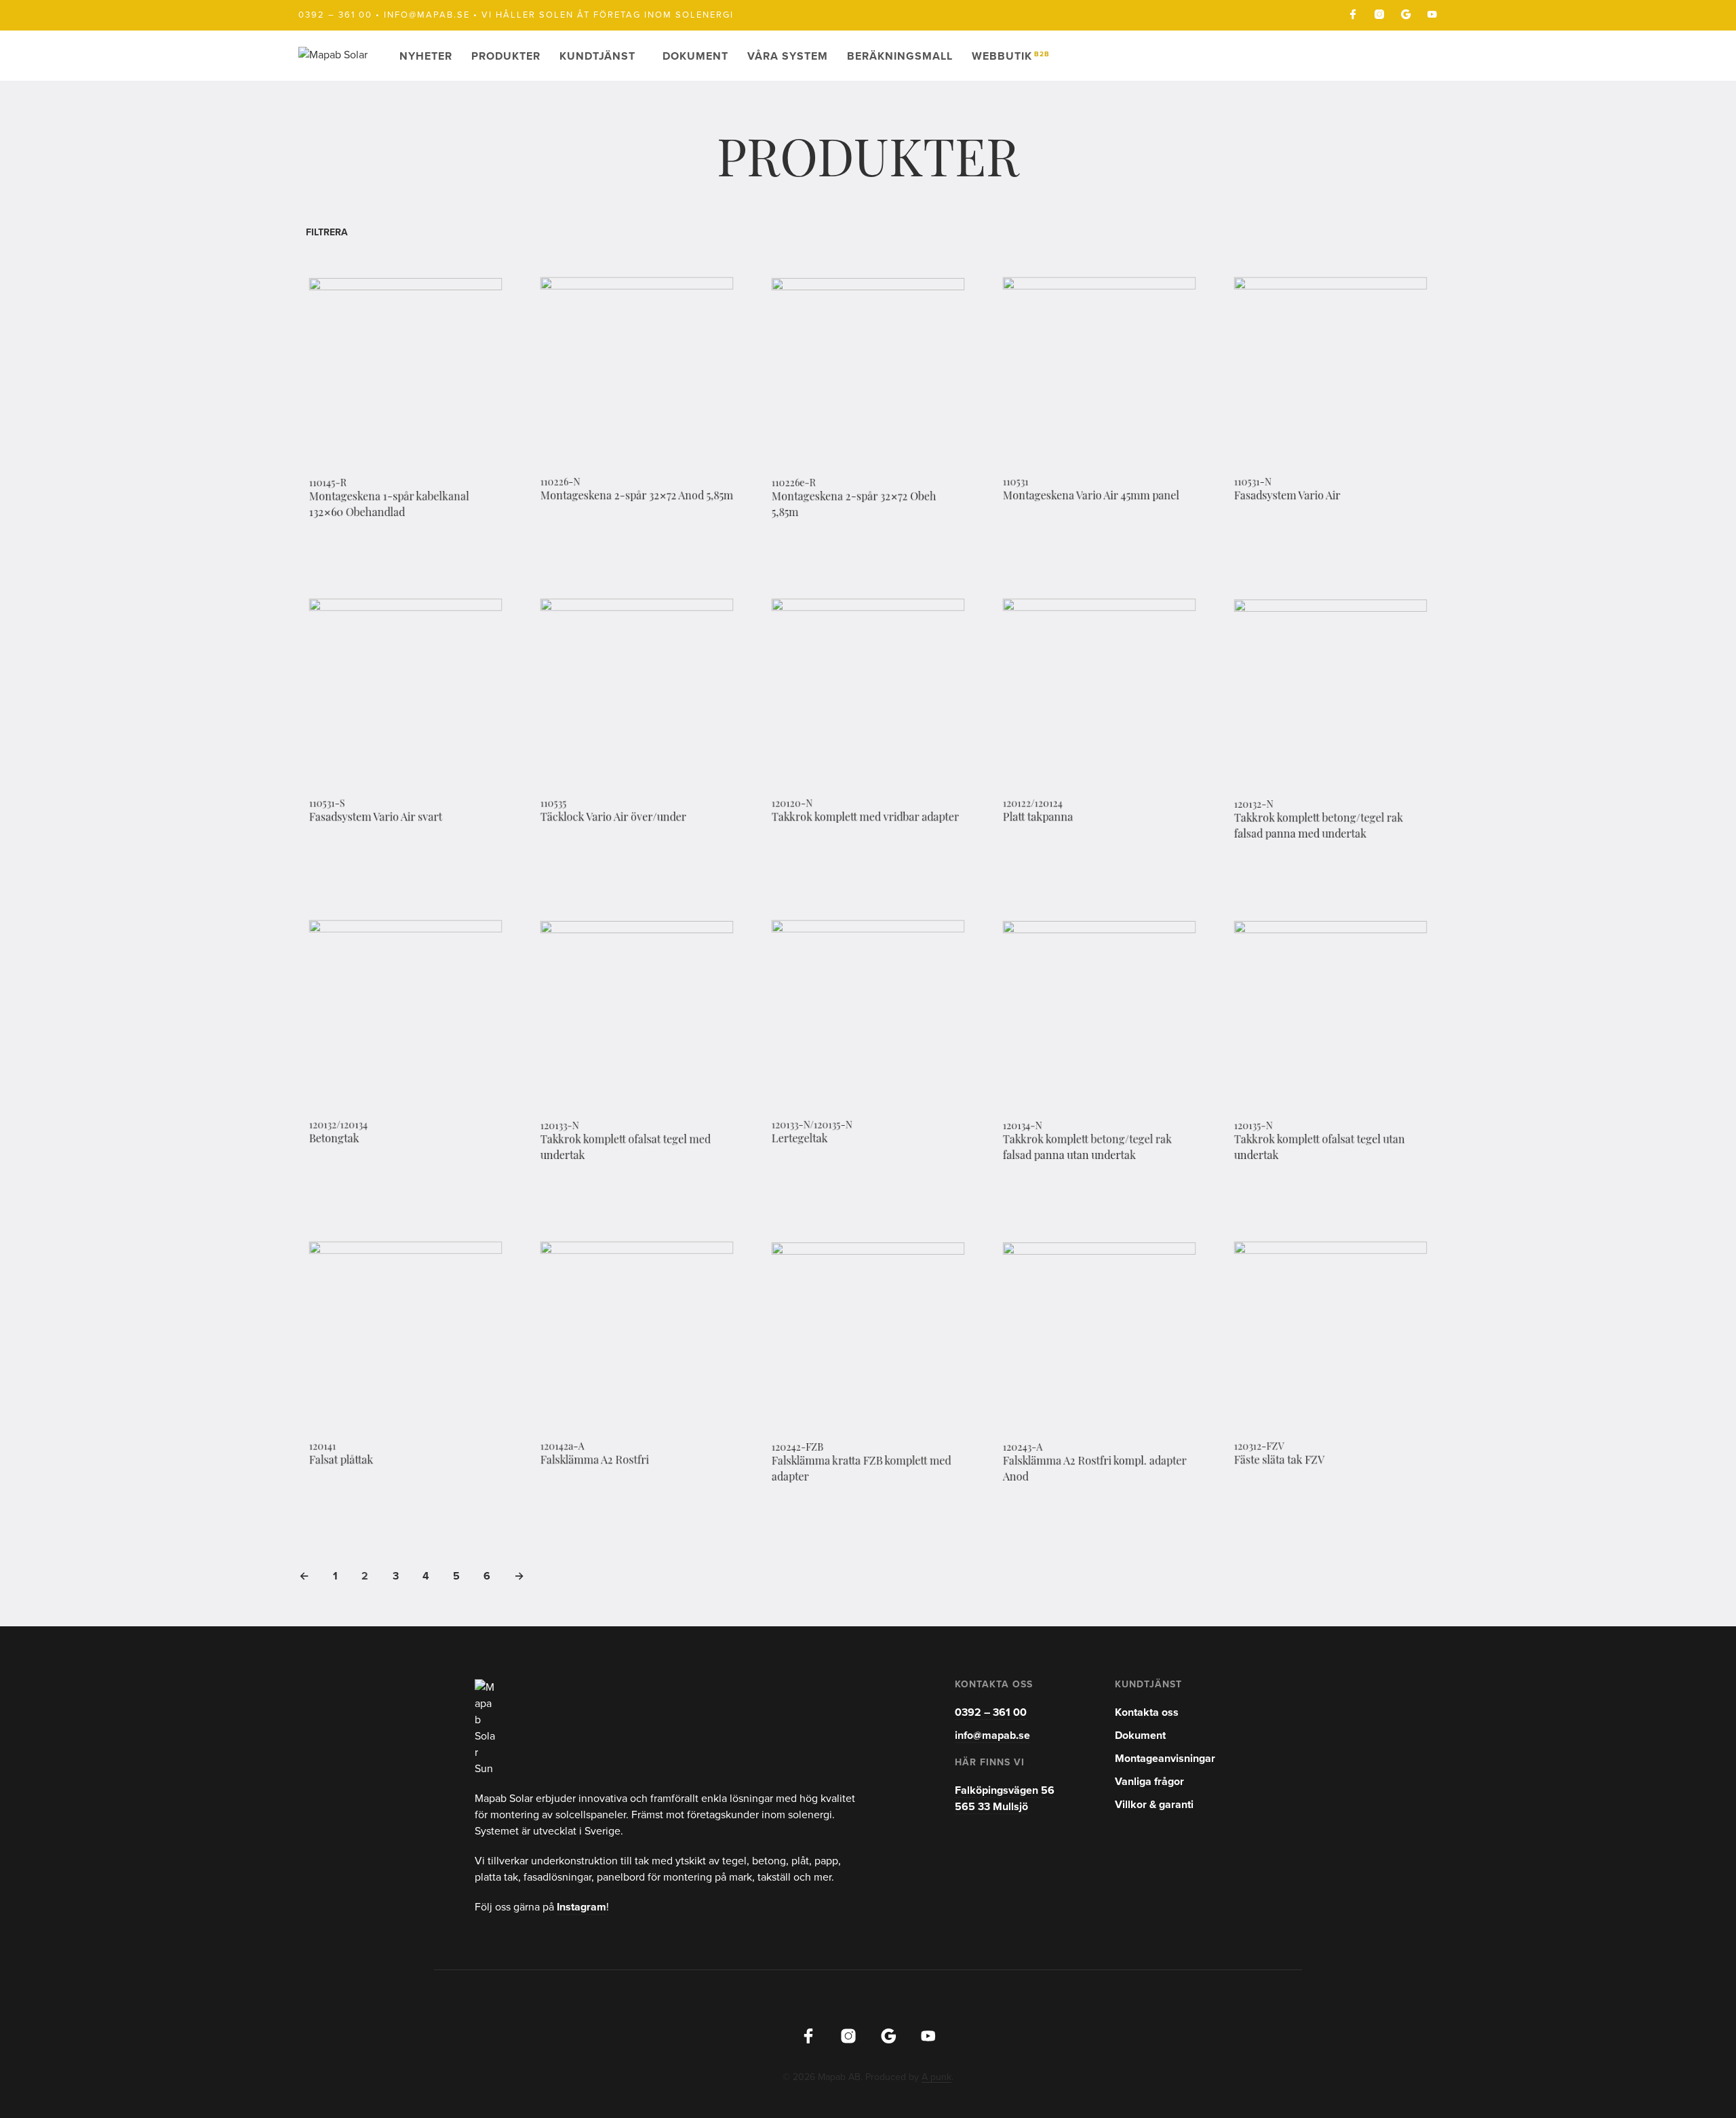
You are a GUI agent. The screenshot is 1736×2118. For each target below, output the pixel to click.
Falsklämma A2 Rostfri (595, 1462)
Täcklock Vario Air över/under (613, 819)
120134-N (1023, 1126)
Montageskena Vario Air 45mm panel (1091, 497)
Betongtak (334, 1140)
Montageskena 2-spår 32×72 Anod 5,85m (637, 497)
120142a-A (563, 1447)
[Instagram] (1379, 14)
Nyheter (426, 56)
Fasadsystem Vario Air (1287, 497)
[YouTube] (1432, 14)
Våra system (788, 56)
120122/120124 (1033, 804)
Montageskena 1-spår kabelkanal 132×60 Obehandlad (389, 506)
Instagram (581, 1907)
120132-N (1254, 805)
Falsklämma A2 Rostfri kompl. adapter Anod (1095, 1470)
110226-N (560, 483)
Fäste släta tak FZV (1279, 1462)
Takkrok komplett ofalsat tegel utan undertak (1320, 1149)
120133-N (560, 1126)
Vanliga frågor (1149, 1782)
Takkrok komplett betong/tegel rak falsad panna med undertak (1319, 827)
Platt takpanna (1038, 819)
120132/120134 (338, 1126)
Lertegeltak (800, 1140)
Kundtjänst (597, 56)
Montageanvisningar (1165, 1759)
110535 (554, 804)
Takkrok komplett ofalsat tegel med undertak (626, 1149)
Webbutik (1011, 56)
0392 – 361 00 (335, 15)
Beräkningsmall (900, 56)
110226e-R (794, 484)
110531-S (327, 804)
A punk (936, 2077)
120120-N (792, 804)
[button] (332, 232)
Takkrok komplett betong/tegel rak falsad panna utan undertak (1087, 1149)
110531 (1016, 483)
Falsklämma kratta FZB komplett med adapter (862, 1470)
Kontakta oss (1147, 1712)
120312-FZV (1259, 1447)
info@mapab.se (427, 15)
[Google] (1406, 14)
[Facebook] (1353, 14)
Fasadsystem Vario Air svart (376, 819)
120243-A (1023, 1448)
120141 (323, 1447)
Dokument (695, 56)
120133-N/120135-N (812, 1126)
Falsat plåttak (341, 1462)
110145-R (328, 484)
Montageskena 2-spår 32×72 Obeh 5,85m (854, 506)
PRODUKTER (506, 56)
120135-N (1254, 1126)
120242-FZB (798, 1448)
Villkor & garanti (1154, 1805)
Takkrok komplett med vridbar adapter (865, 819)
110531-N (1253, 483)
